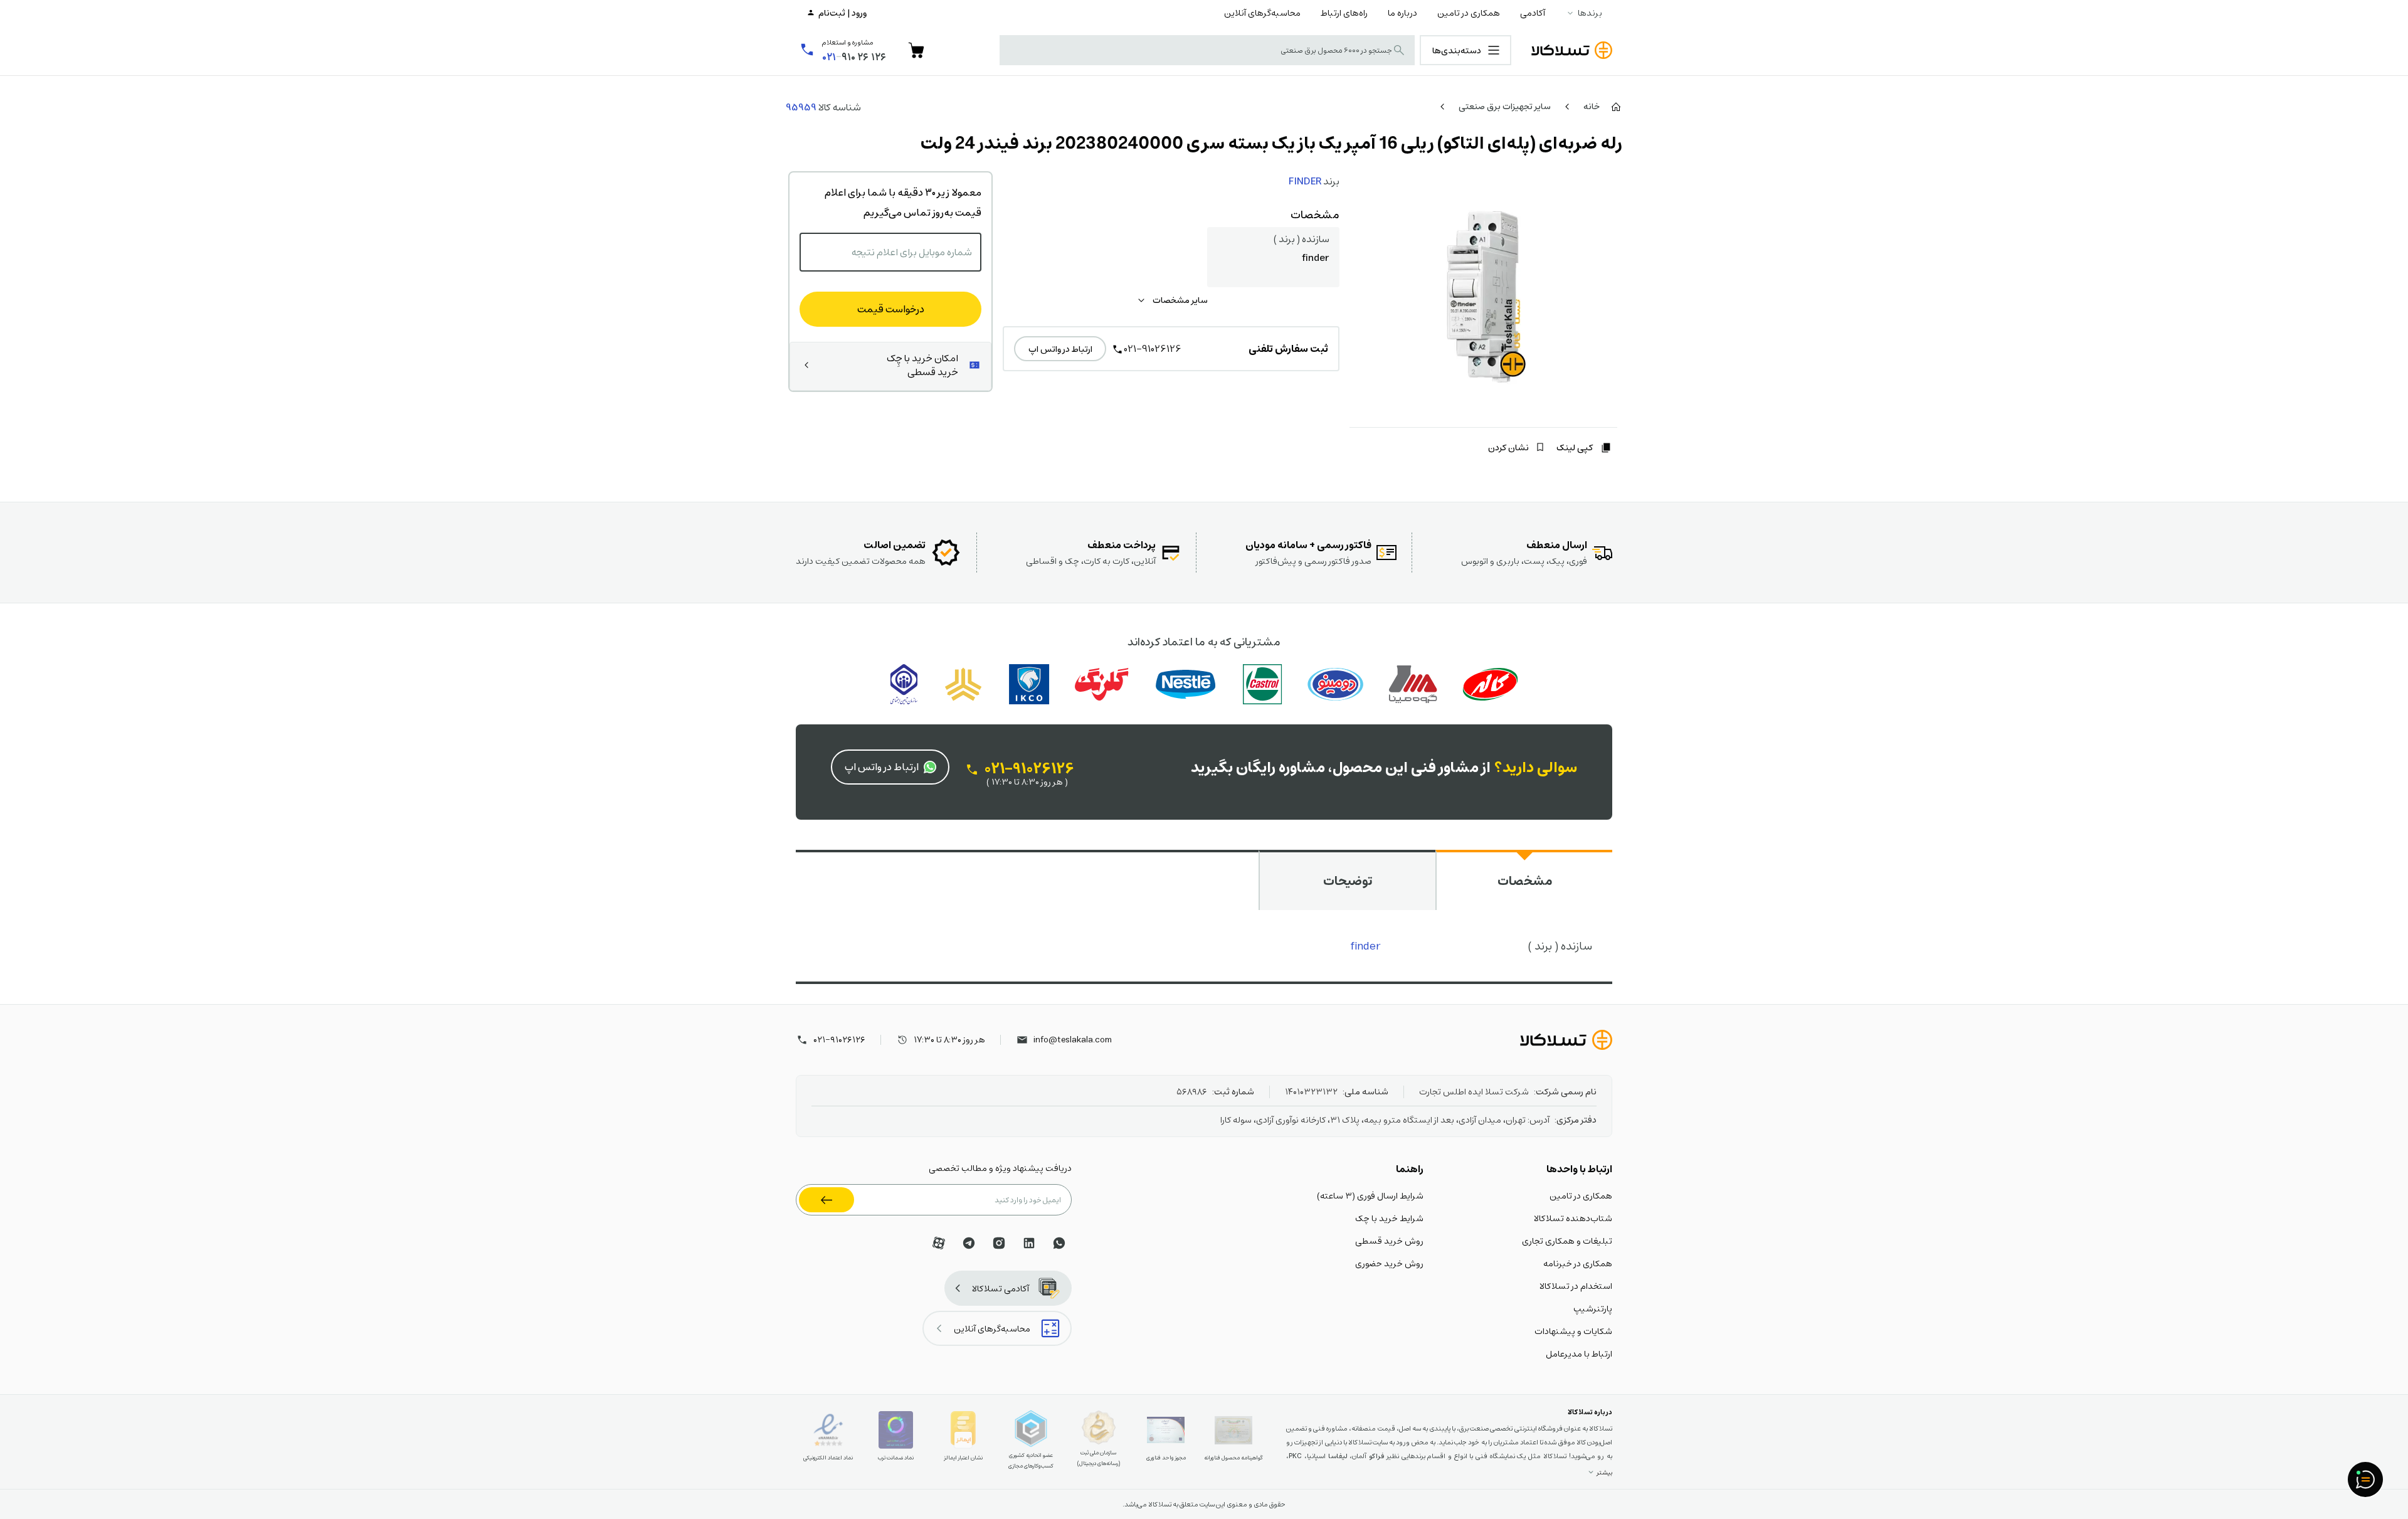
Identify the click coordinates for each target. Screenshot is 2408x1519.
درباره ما (1402, 13)
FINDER (1305, 181)
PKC (1295, 1456)
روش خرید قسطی (1389, 1241)
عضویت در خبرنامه (826, 1200)
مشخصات (1525, 881)
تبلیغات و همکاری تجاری (1567, 1241)
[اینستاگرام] (999, 1243)
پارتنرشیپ (1593, 1308)
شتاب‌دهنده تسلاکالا (1573, 1218)
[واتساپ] (1059, 1243)
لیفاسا (1338, 1456)
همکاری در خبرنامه (1578, 1263)
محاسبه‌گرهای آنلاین (1262, 13)
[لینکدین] (1029, 1243)
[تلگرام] (969, 1243)
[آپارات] (939, 1243)
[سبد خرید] (916, 50)
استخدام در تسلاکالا (1576, 1286)
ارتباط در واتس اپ (1060, 349)
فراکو (1376, 1456)
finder (1366, 945)
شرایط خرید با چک (1389, 1218)
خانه (1592, 106)
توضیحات (1348, 881)
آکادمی (1533, 13)
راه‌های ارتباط (1344, 13)
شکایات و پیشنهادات (1573, 1331)
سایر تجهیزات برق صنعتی (1505, 106)
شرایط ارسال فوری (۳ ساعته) (1370, 1195)
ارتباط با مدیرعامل (1579, 1353)
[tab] (1524, 880)
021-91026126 (1153, 348)
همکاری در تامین (1469, 13)
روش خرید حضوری (1389, 1263)
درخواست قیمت (891, 309)
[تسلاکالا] (1566, 1040)
